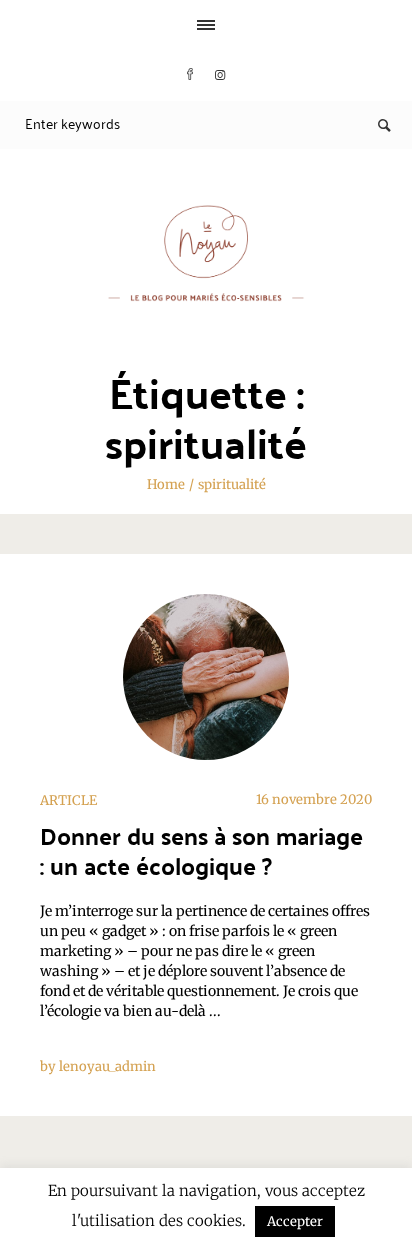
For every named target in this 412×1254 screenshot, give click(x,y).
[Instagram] (220, 75)
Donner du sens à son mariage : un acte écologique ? (201, 850)
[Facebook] (190, 75)
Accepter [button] (295, 1221)
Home (166, 484)
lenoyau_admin (107, 1066)
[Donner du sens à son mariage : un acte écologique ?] (206, 677)
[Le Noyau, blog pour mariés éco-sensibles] (206, 253)
